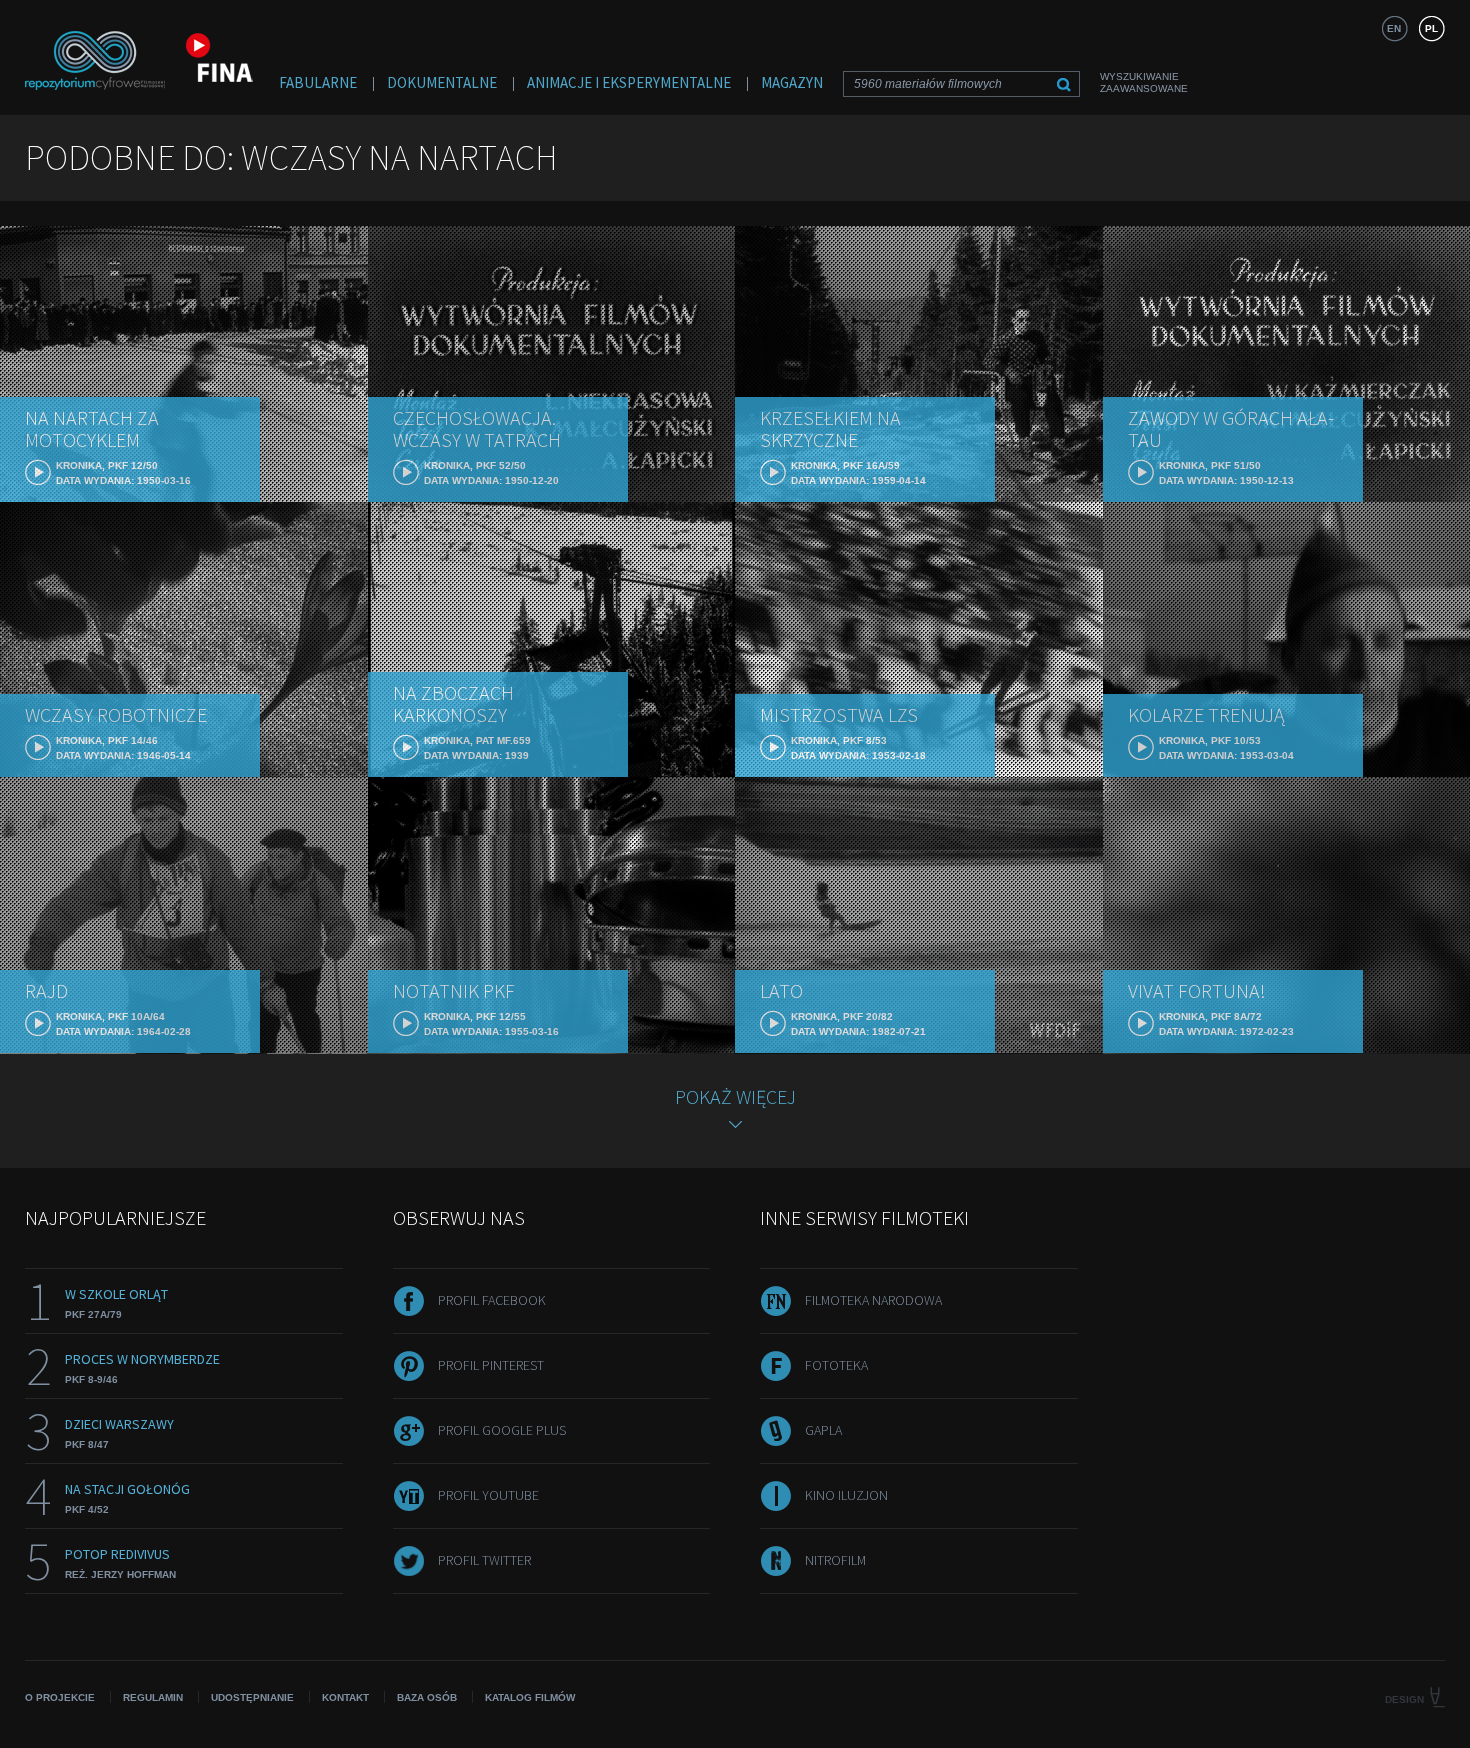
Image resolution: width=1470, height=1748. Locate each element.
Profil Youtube (488, 1495)
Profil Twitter (484, 1560)
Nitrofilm (835, 1560)
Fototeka (836, 1365)
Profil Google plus (502, 1430)
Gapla (823, 1430)
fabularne (318, 82)
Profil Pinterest (491, 1365)
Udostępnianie (252, 1697)
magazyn (792, 82)
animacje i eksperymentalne (629, 82)
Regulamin (153, 1697)
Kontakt (345, 1697)
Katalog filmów (530, 1697)
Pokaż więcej (735, 1096)
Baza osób (427, 1697)
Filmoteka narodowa (873, 1300)
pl (1431, 28)
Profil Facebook (492, 1300)
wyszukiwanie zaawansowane (1144, 82)
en (1394, 28)
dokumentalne (442, 82)
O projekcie (60, 1697)
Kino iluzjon (846, 1495)
